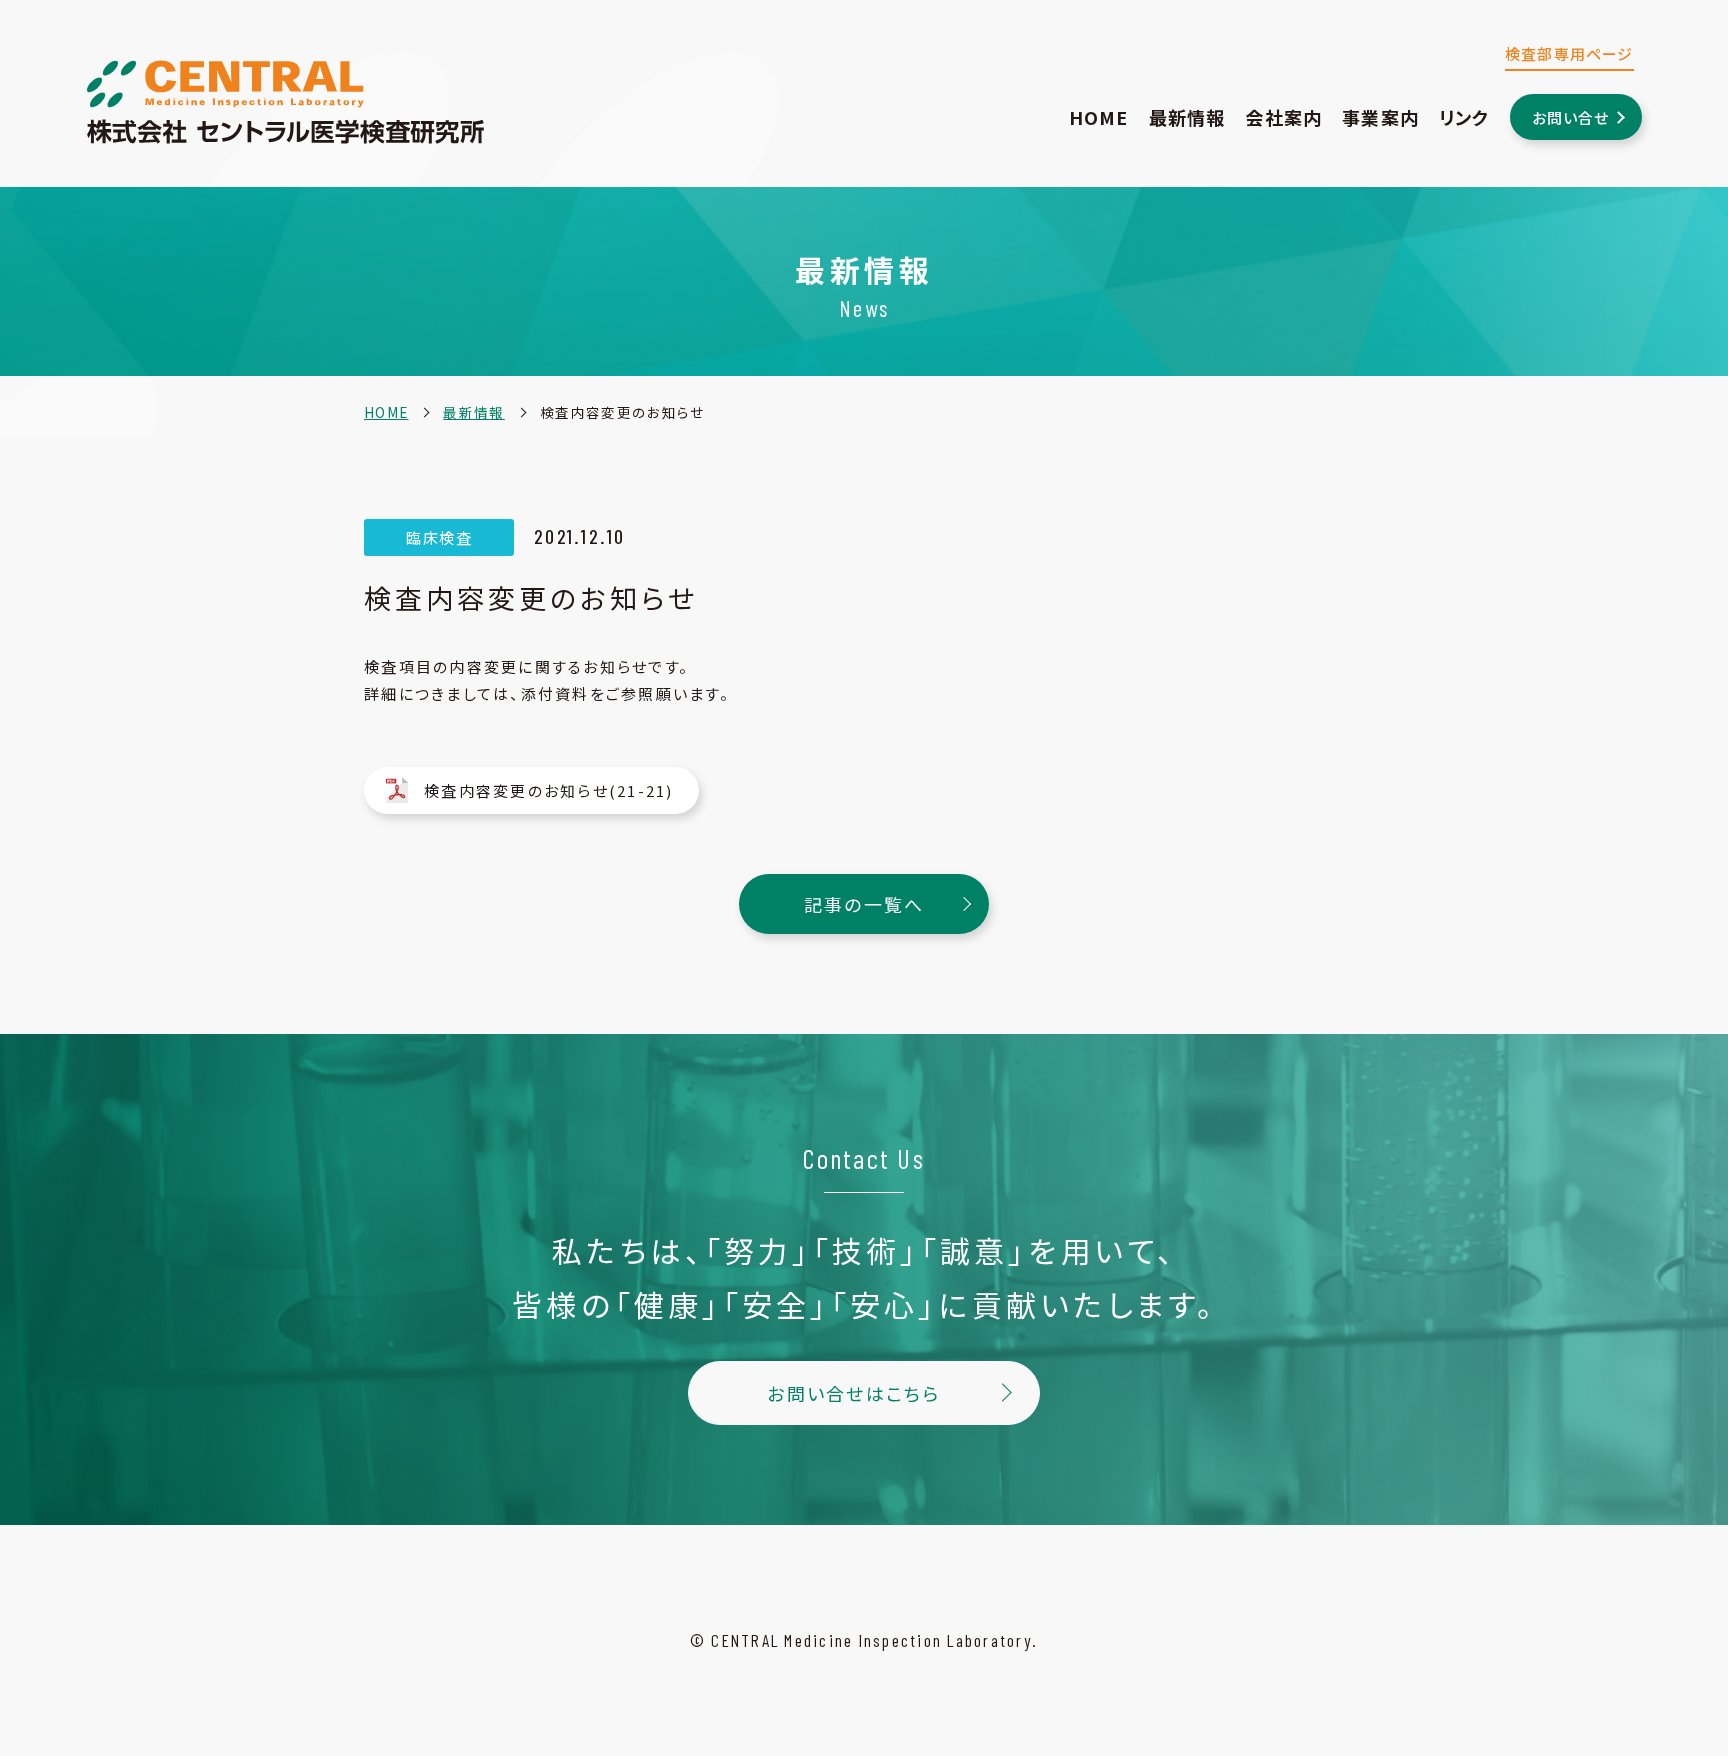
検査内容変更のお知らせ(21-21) (549, 790)
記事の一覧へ (864, 904)
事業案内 (1380, 117)
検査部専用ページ (1569, 53)
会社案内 (1283, 117)
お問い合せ (1571, 117)
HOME (1099, 117)
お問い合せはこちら (853, 1393)
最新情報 (1187, 117)
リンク (1464, 117)
